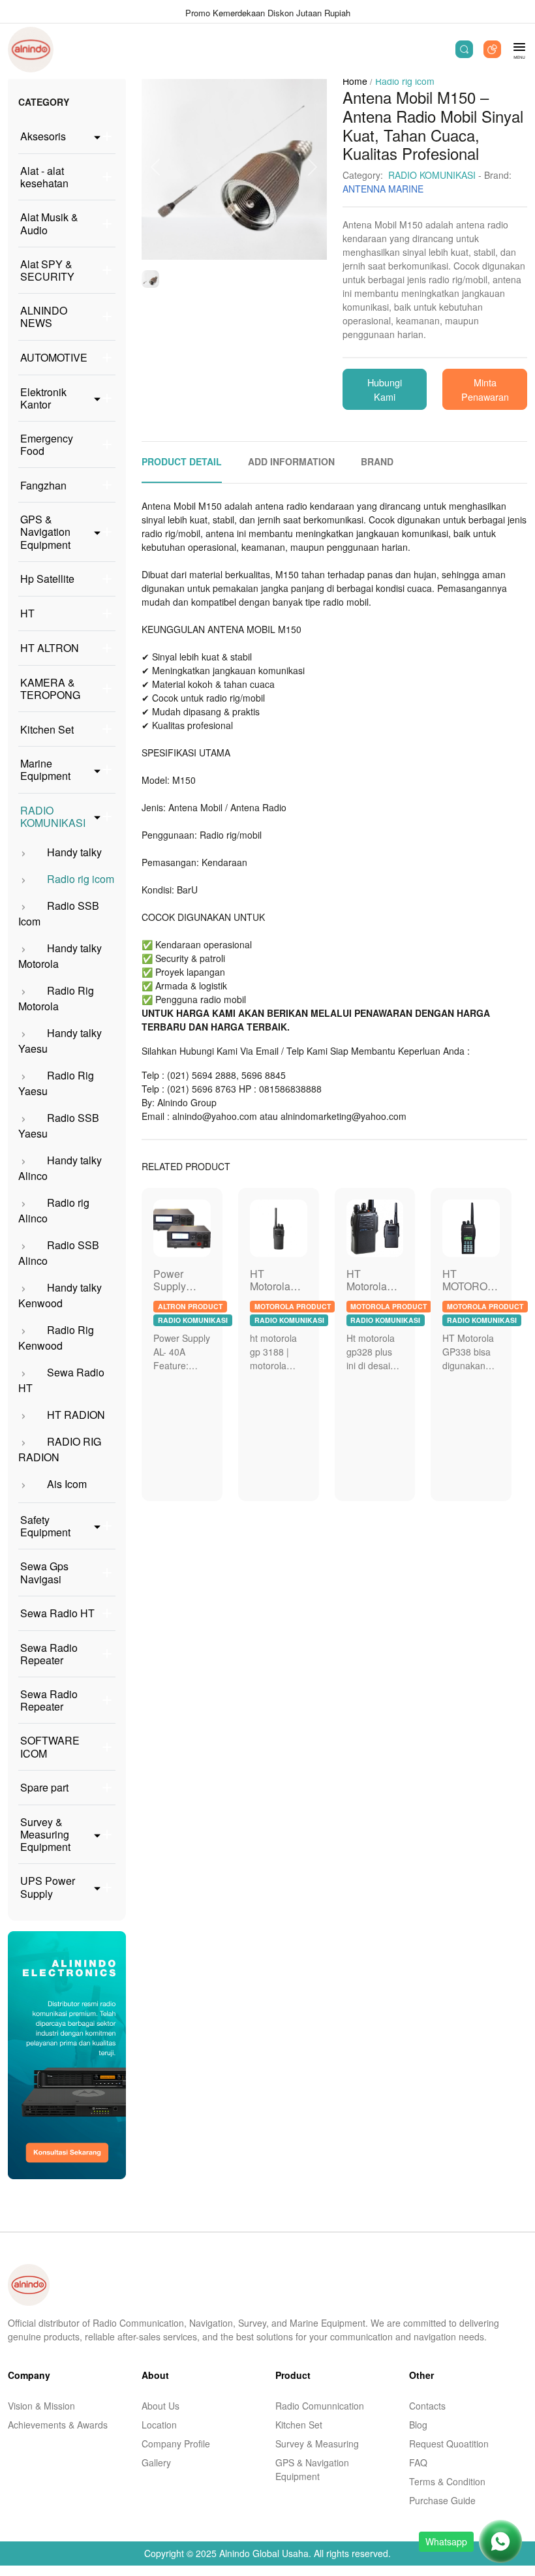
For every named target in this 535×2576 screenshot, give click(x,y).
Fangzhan (43, 485)
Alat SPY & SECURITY (47, 270)
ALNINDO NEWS (44, 317)
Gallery (156, 2462)
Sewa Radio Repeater (49, 1654)
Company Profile (176, 2444)
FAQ (418, 2462)
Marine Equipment (45, 769)
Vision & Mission (41, 2406)
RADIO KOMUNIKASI (53, 816)
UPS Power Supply (48, 1887)
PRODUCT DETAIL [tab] (182, 461)
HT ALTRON (50, 648)
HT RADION (75, 1415)
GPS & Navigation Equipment (45, 532)
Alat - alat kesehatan (44, 177)
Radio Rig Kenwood (56, 1338)
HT (27, 613)
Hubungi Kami (385, 389)
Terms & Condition (447, 2481)
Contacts (427, 2406)
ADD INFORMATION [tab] (291, 461)
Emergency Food (47, 444)
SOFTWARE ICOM (50, 1746)
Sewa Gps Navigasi (44, 1572)
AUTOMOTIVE (54, 357)
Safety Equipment (45, 1526)
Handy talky (73, 852)
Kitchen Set (47, 729)
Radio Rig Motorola (56, 998)
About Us (160, 2406)
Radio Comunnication (320, 2406)
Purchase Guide (442, 2500)
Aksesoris (43, 136)
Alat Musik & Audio (49, 223)
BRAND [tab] (377, 461)
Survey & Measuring (317, 2444)
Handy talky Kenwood (60, 1295)
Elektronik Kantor (43, 398)
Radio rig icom (79, 879)
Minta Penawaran (485, 389)
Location (159, 2425)
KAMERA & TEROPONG (50, 689)
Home (355, 81)
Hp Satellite (47, 579)
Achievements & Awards (58, 2425)
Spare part (44, 1787)
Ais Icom (66, 1484)
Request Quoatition (449, 2444)
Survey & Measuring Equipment (45, 1835)
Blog (418, 2425)
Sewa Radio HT (57, 1613)
